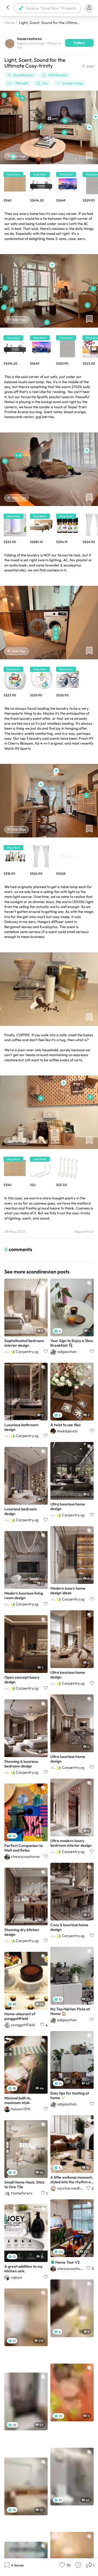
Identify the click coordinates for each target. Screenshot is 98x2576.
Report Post (84, 1232)
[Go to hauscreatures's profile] (10, 43)
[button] (8, 8)
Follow (79, 43)
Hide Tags (19, 156)
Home (10, 23)
